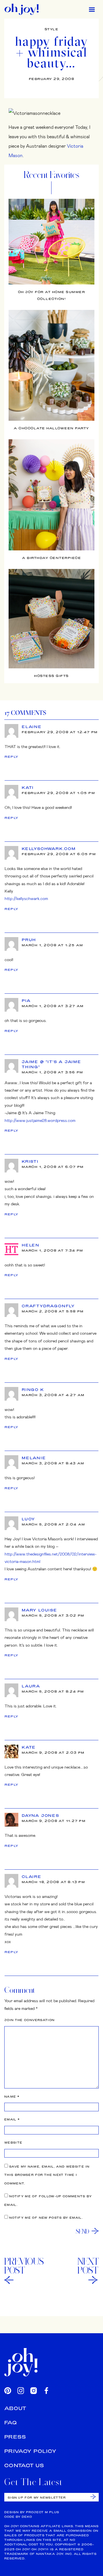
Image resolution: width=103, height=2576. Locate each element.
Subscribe (93, 2497)
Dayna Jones (40, 1815)
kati (28, 787)
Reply (12, 757)
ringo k (33, 1390)
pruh (29, 940)
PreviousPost (24, 2266)
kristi (30, 1161)
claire (32, 1877)
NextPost (88, 2266)
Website (13, 2143)
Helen (31, 1245)
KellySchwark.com (49, 849)
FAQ (11, 2422)
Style (52, 29)
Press (15, 2437)
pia (26, 1001)
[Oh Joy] (22, 9)
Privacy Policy (30, 2451)
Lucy (28, 1519)
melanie (34, 1458)
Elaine (32, 727)
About (15, 2408)
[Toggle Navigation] (92, 9)
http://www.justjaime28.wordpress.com (40, 1120)
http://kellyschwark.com (26, 898)
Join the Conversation (29, 2020)
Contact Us (24, 2465)
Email (12, 2119)
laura (31, 1686)
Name (12, 2097)
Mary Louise (39, 1610)
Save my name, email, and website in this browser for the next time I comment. (47, 2175)
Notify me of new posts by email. (46, 2218)
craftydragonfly (48, 1306)
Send (83, 2231)
